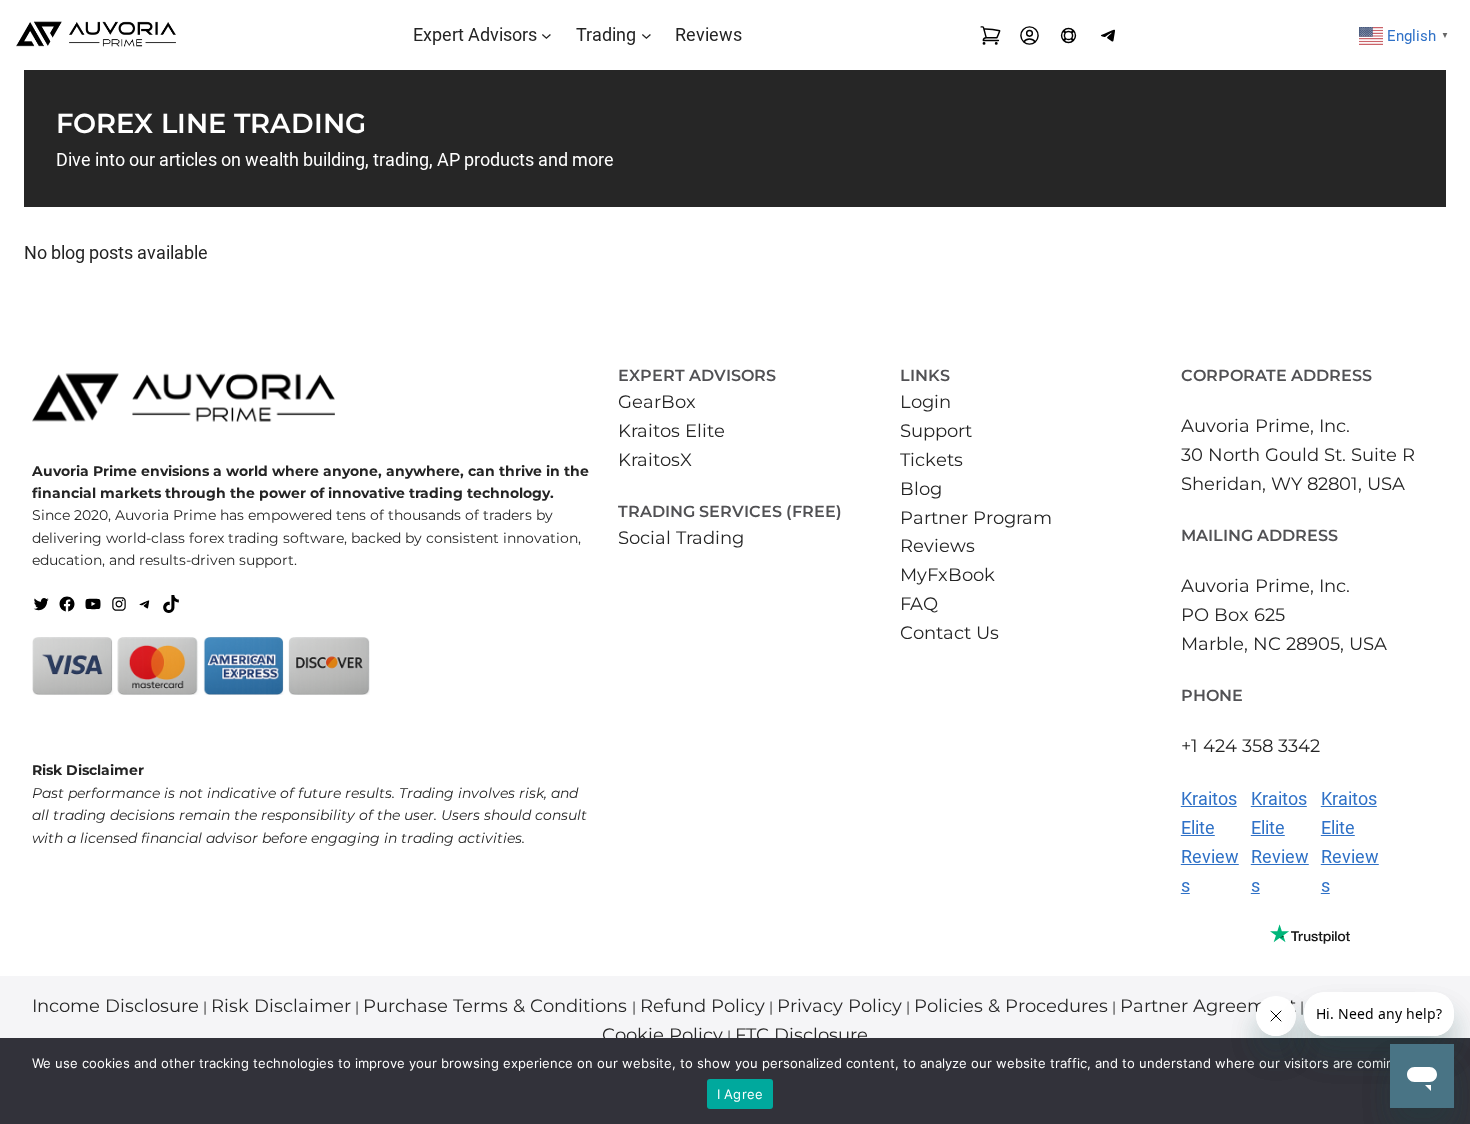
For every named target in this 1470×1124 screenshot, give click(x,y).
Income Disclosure (115, 1006)
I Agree (740, 1094)
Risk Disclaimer (281, 1006)
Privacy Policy (839, 1006)
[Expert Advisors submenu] (546, 35)
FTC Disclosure (801, 1035)
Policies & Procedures (1011, 1006)
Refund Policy (702, 1006)
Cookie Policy (662, 1035)
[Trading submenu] (646, 35)
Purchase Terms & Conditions (497, 1006)
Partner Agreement (1208, 1006)
